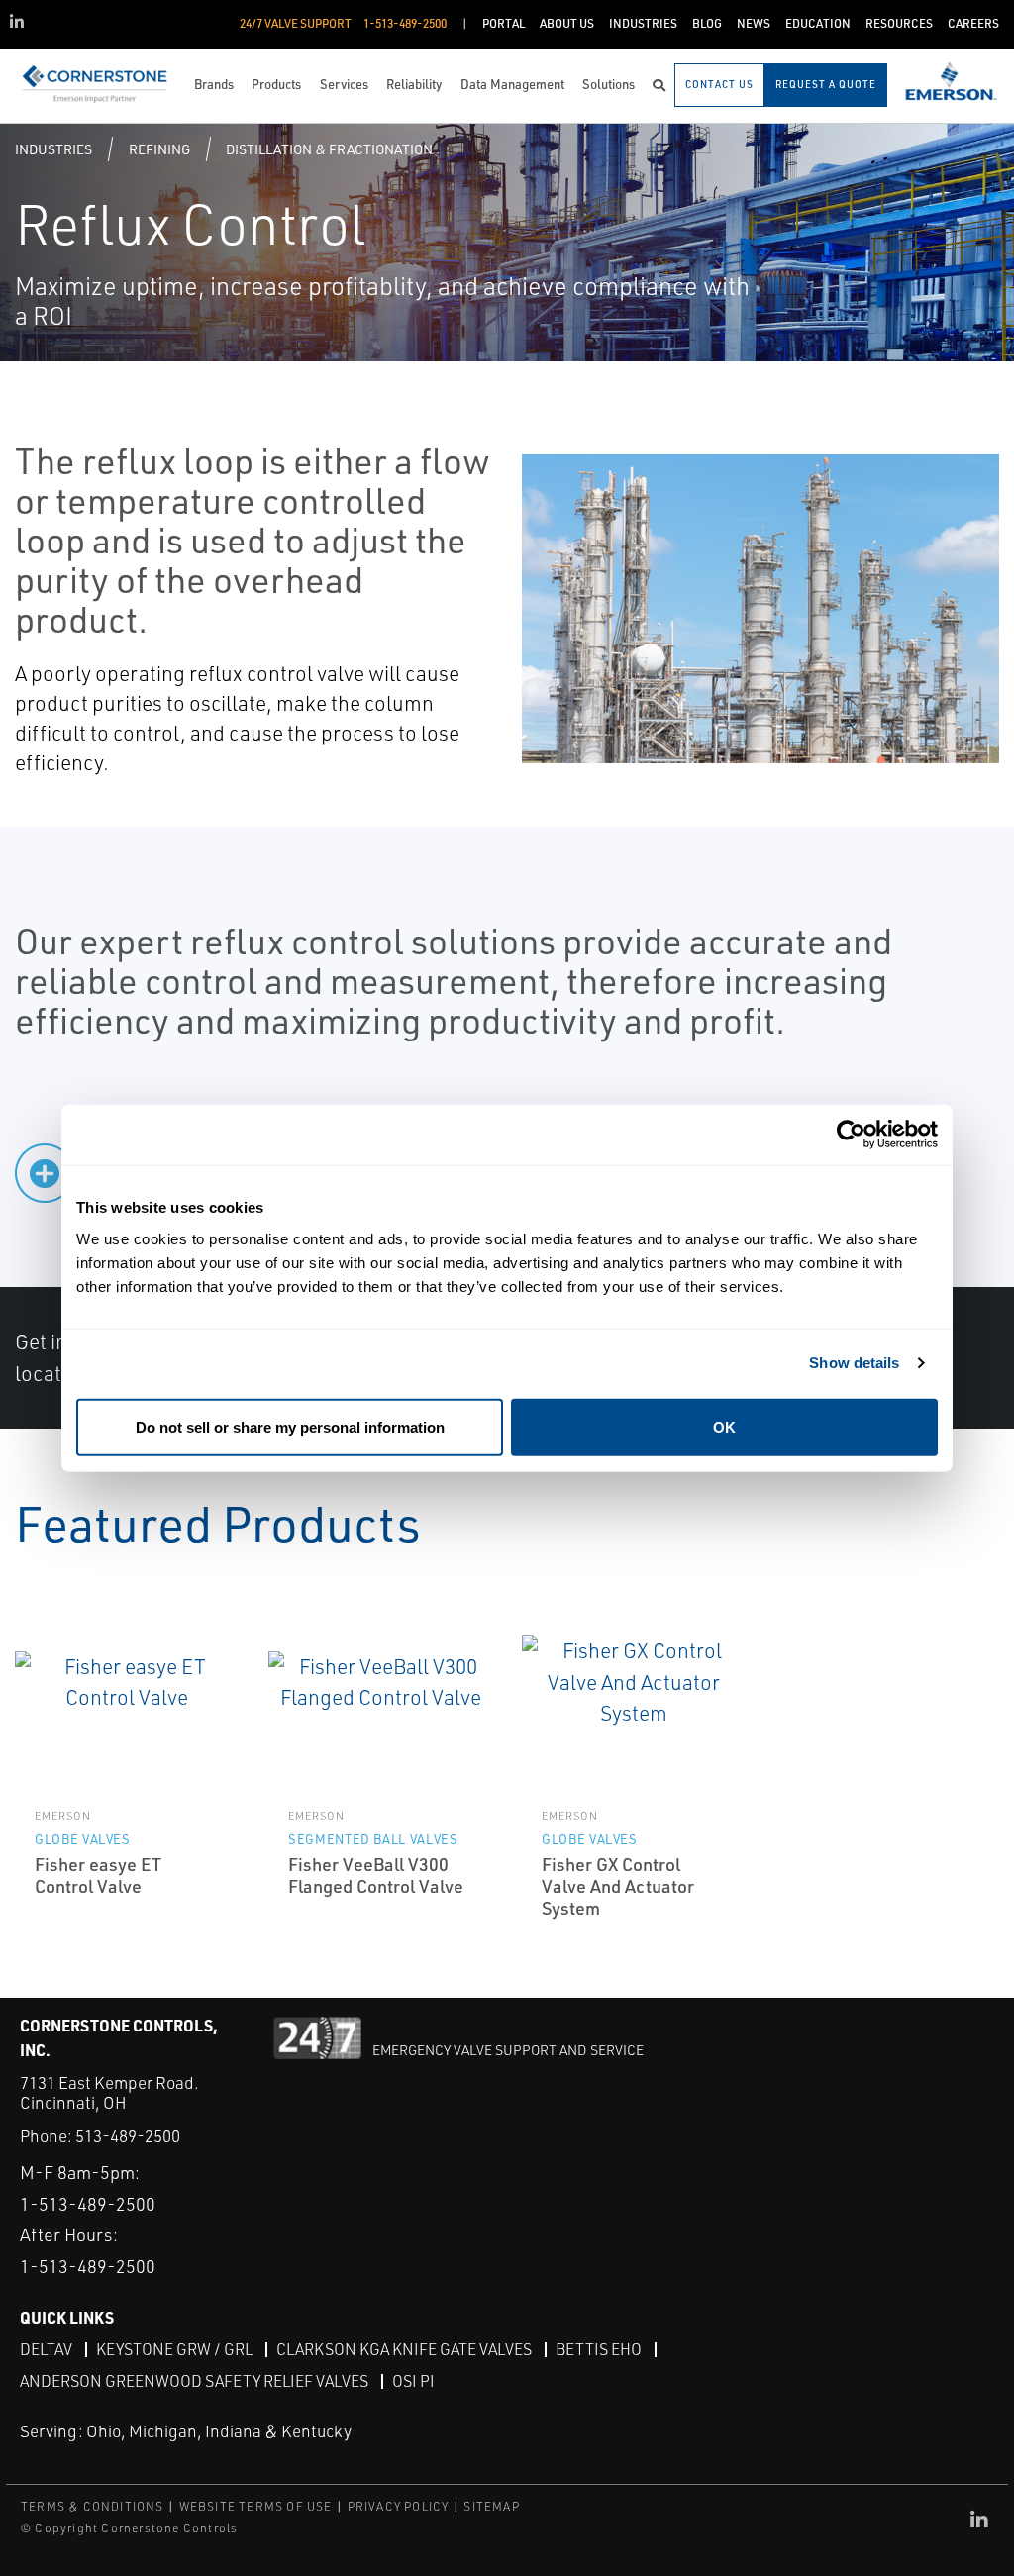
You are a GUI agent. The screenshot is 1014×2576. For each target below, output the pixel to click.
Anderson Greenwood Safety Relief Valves (194, 2381)
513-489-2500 (128, 2136)
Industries (53, 149)
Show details (854, 1363)
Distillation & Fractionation (329, 149)
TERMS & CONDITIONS (93, 2506)
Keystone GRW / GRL (174, 2349)
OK (724, 1426)
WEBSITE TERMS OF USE (256, 2506)
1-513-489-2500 (88, 2204)
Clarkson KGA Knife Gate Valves (404, 2349)
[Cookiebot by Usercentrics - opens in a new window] (851, 1135)
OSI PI (413, 2381)
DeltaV (46, 2349)
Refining (159, 149)
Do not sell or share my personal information (290, 1426)
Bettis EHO (599, 2349)
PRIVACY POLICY (399, 2506)
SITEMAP (491, 2506)
